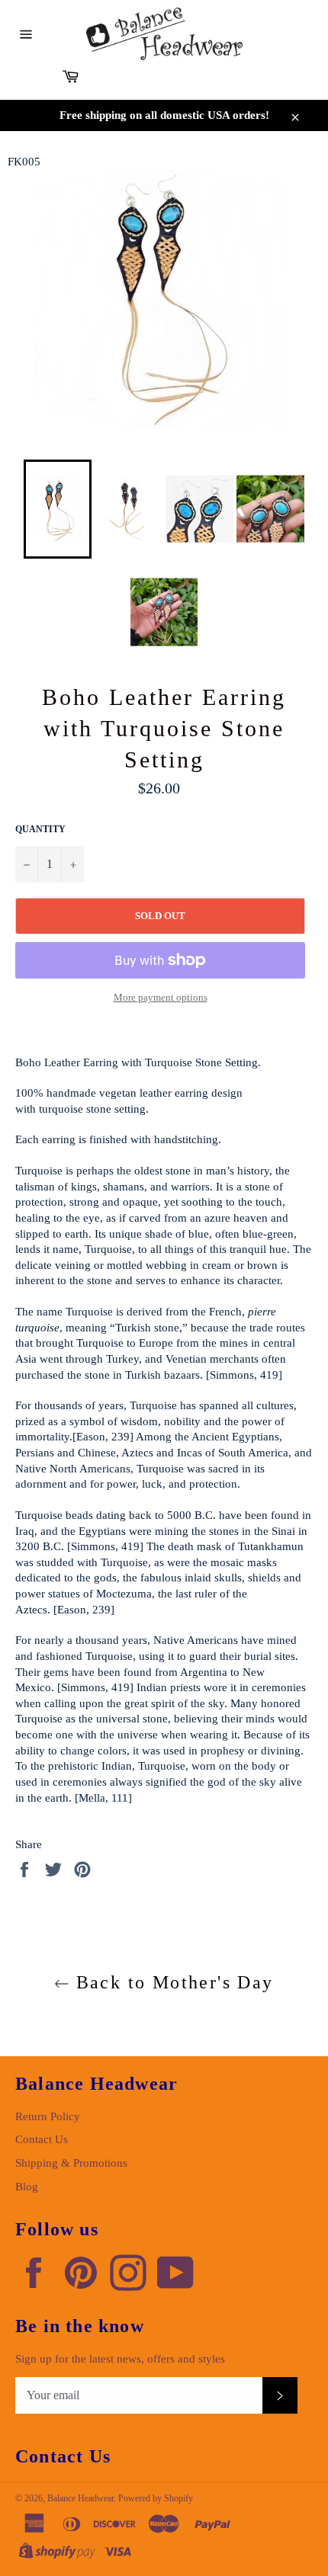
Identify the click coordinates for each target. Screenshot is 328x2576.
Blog (27, 2187)
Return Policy (48, 2116)
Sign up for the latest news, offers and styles (120, 2359)
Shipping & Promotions (71, 2163)
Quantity (40, 829)
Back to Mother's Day (171, 1982)
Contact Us (42, 2139)
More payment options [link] (161, 997)
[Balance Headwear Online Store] (164, 34)
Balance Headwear (80, 2498)
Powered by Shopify (156, 2498)
